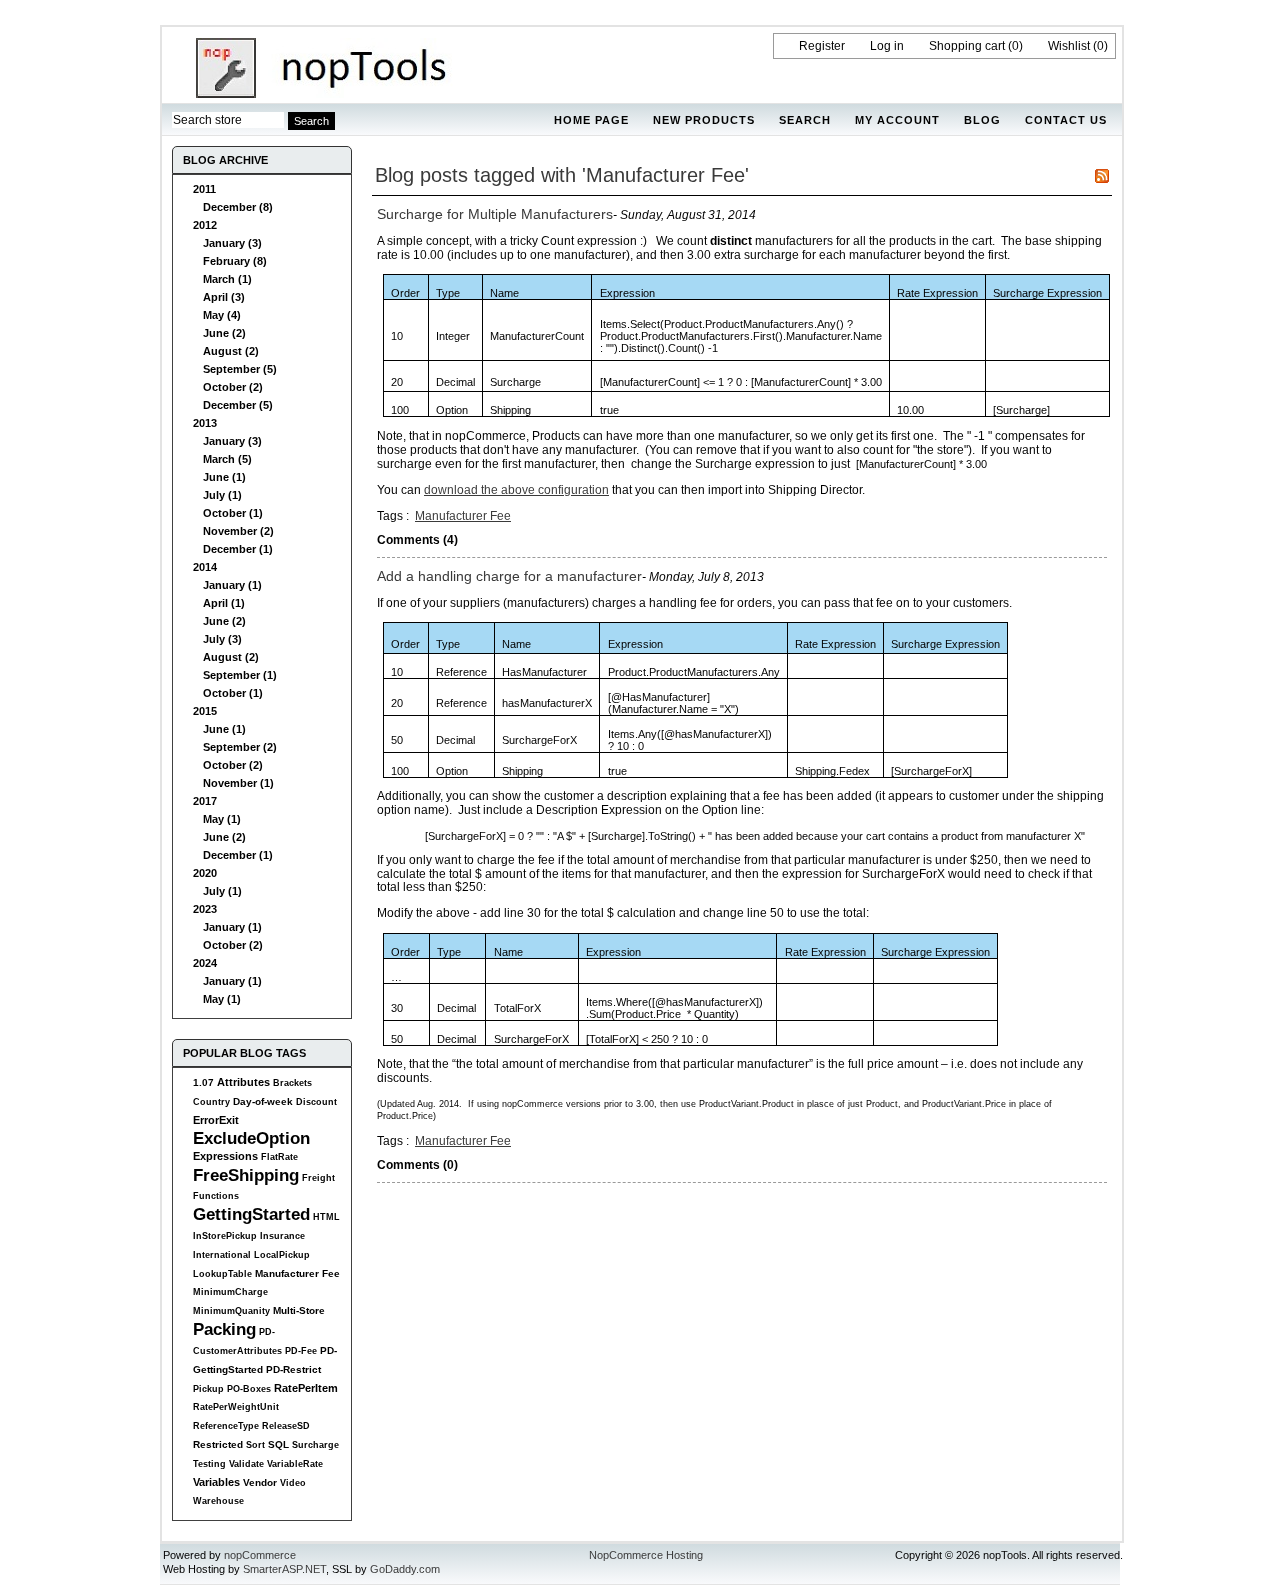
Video (293, 1483)
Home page (591, 120)
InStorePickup (225, 1236)
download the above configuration (516, 490)
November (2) (238, 531)
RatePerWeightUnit (236, 1407)
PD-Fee (301, 1351)
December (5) (238, 405)
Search (805, 120)
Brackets (292, 1083)
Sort (255, 1445)
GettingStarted (251, 1214)
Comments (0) (417, 1165)
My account (897, 120)
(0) (1015, 46)
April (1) (224, 603)
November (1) (238, 783)
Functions (216, 1196)
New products (704, 120)
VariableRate (295, 1464)
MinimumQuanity (231, 1311)
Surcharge (315, 1445)
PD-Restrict (293, 1369)
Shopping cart (967, 46)
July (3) (222, 639)
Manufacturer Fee (297, 1273)
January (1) (232, 585)
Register (822, 46)
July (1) (222, 495)
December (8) (238, 207)
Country (211, 1102)
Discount (316, 1102)
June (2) (224, 333)
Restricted (218, 1444)
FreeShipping (246, 1175)
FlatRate (279, 1157)
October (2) (233, 387)
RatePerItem (306, 1388)
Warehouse (218, 1501)
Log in (887, 46)
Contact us (1066, 120)
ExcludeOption (251, 1138)
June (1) (224, 477)
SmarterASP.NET (284, 1569)
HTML (326, 1217)
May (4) (222, 315)
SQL (278, 1444)
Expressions (225, 1156)
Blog (982, 120)
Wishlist (1069, 46)
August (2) (231, 351)
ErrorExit (216, 1120)
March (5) (227, 459)
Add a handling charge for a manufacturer (509, 576)
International (222, 1255)
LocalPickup (282, 1255)
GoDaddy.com (405, 1569)
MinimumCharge (230, 1292)
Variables (216, 1482)
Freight (318, 1178)
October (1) (233, 513)
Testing (209, 1464)
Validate (246, 1464)
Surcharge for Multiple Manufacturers (495, 214)
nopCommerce (260, 1555)
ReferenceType (226, 1426)
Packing (224, 1329)
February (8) (235, 261)
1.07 (203, 1082)
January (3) (232, 243)
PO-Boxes (249, 1389)
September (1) (240, 675)
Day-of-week (263, 1101)
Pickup (208, 1389)
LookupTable (222, 1274)
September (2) (240, 747)
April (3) (224, 297)
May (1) (222, 819)
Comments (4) (417, 540)
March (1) (227, 279)
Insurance (282, 1236)
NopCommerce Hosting (646, 1555)
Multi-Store (299, 1310)
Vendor (260, 1482)
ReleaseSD (286, 1426)
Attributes (243, 1082)
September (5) (240, 369)
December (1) (238, 549)
